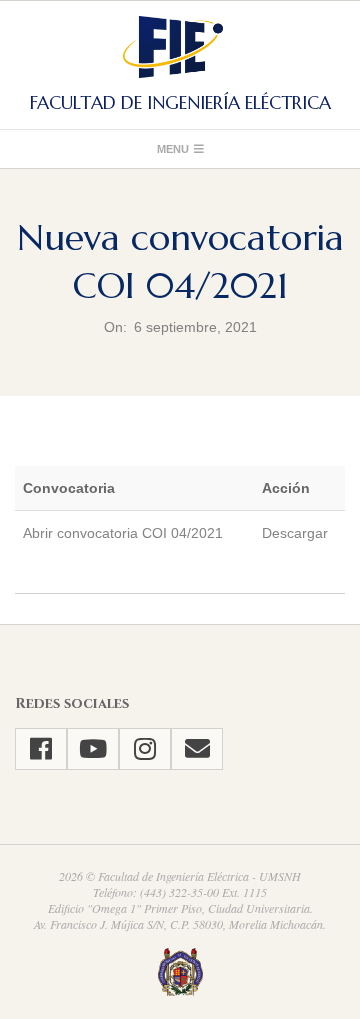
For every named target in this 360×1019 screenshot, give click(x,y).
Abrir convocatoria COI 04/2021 (123, 533)
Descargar (295, 533)
